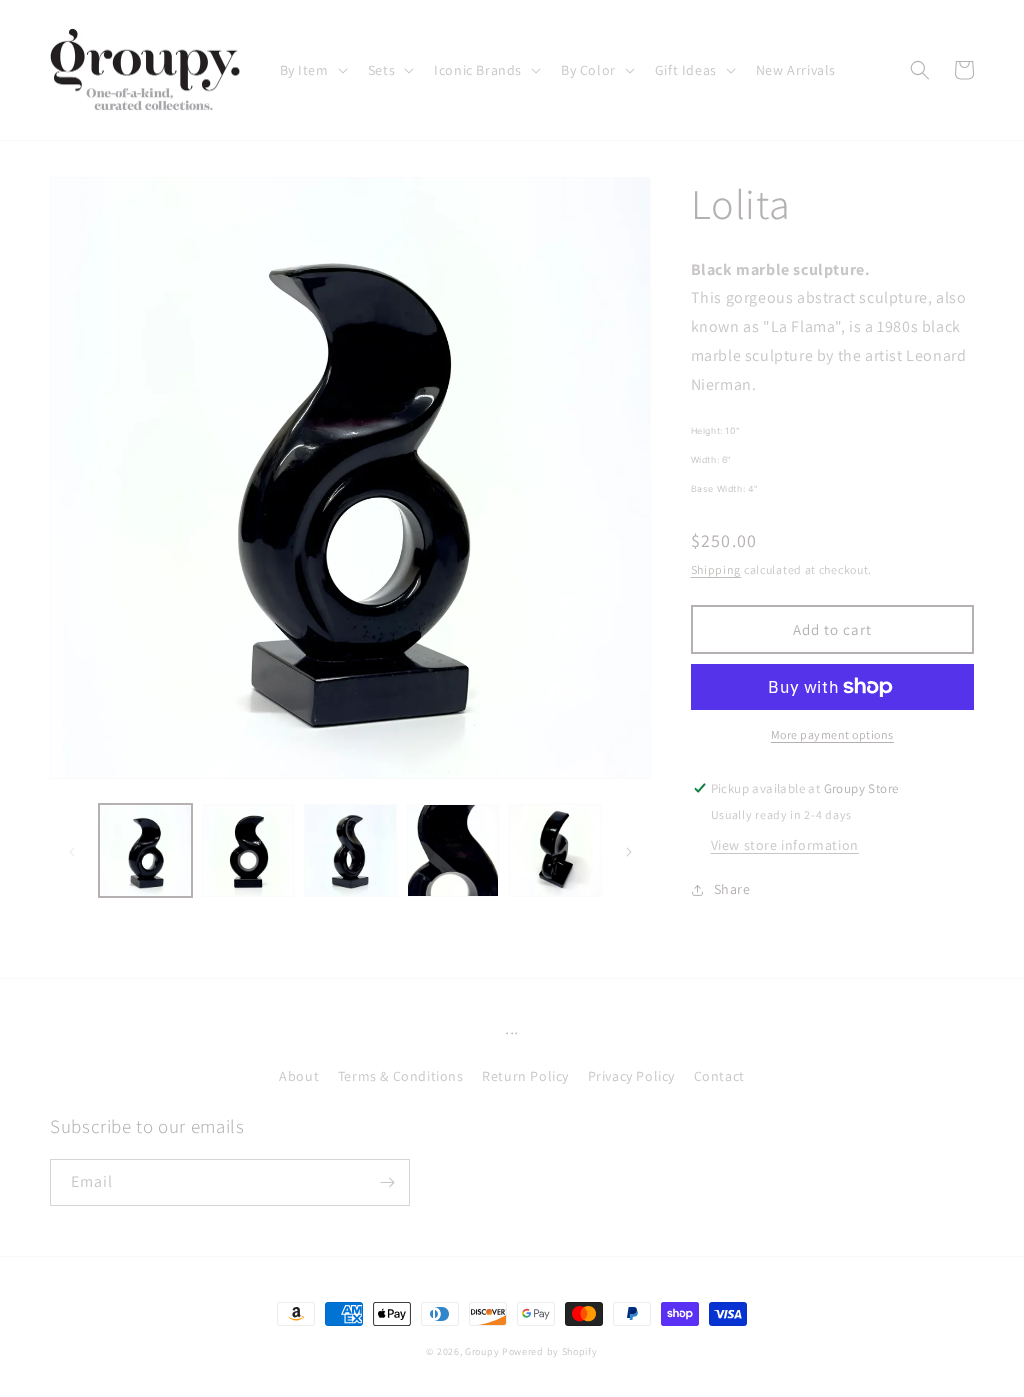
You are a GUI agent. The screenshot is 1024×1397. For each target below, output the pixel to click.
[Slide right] (629, 850)
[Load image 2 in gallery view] (248, 850)
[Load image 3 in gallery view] (350, 850)
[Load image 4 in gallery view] (453, 850)
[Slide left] (72, 850)
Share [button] (732, 889)
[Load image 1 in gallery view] (145, 850)
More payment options (832, 734)
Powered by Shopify (550, 1351)
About (299, 1076)
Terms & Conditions (401, 1076)
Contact (719, 1076)
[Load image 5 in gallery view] (555, 850)
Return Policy (525, 1076)
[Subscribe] (387, 1182)
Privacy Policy (631, 1076)
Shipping (716, 569)
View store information (785, 845)
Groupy (482, 1351)
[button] (312, 70)
